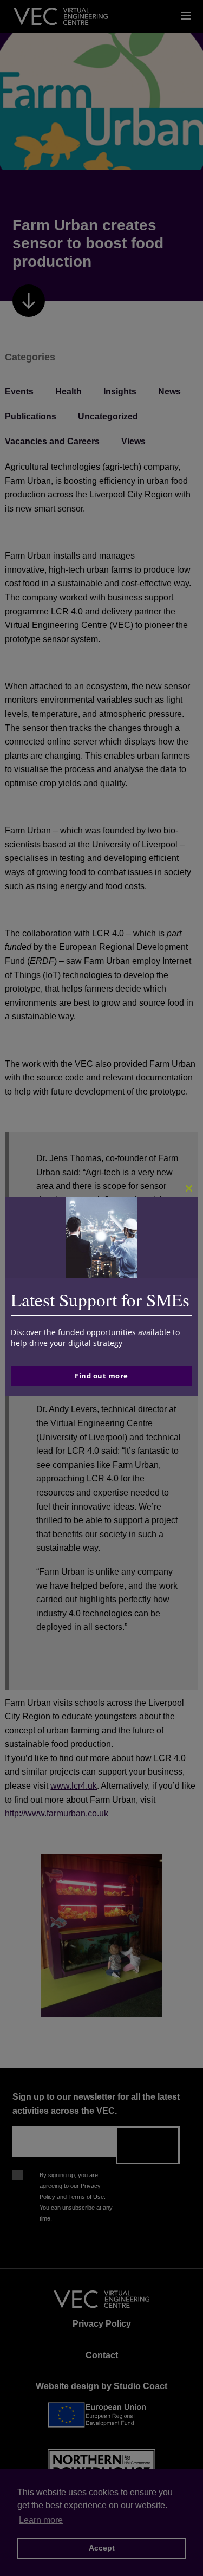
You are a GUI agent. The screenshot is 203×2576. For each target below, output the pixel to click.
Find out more (101, 1376)
